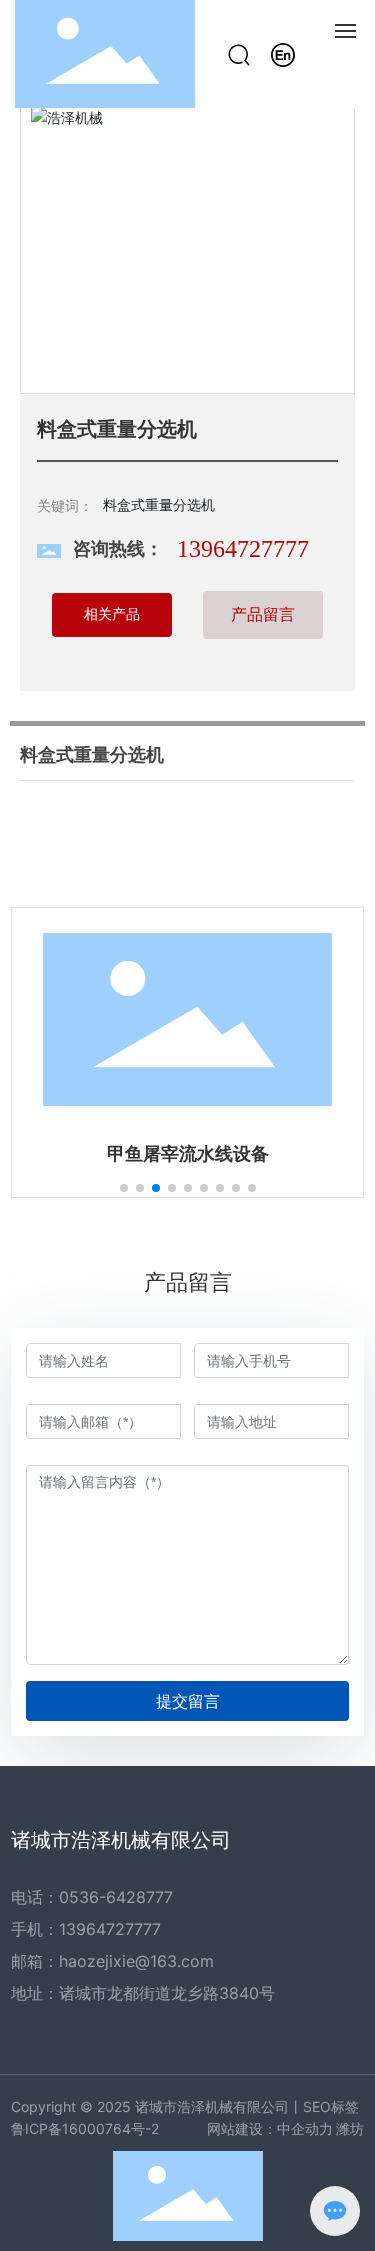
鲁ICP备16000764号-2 (85, 2128)
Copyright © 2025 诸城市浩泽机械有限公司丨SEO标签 (185, 2106)
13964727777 (243, 549)
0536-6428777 (116, 1897)
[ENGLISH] (283, 52)
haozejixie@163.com (136, 1961)
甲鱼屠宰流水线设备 (188, 1154)
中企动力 (305, 2128)
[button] (124, 1188)
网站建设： (242, 2128)
